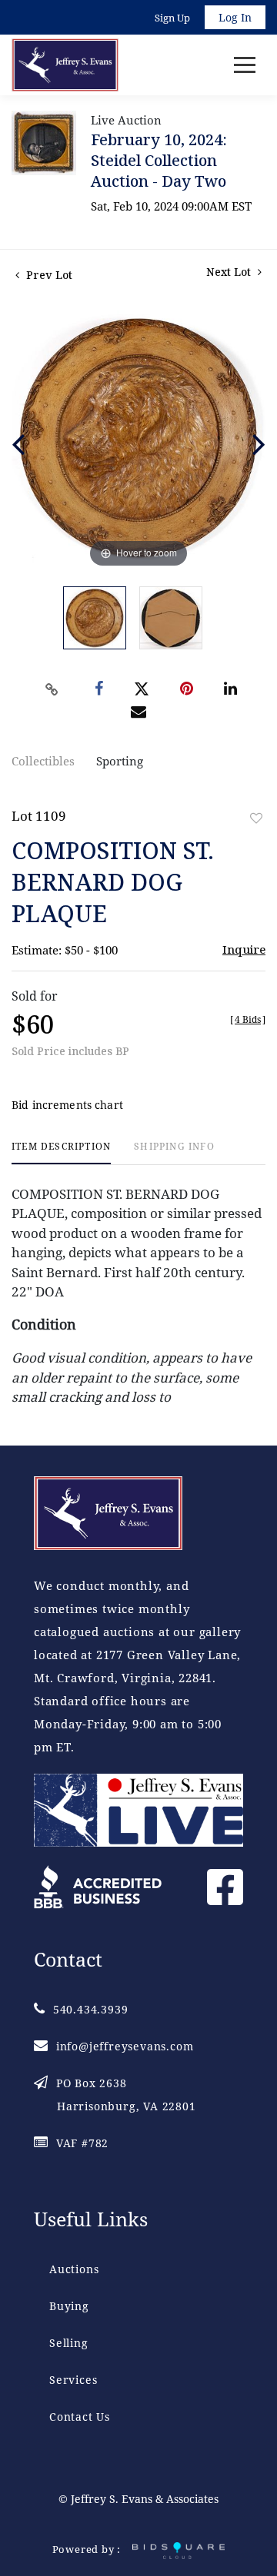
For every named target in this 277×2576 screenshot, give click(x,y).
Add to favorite (256, 818)
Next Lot (230, 272)
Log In (235, 17)
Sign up (172, 18)
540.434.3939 (90, 2009)
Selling (69, 2343)
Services (73, 2380)
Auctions (74, 2269)
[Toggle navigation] (245, 65)
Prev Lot (48, 275)
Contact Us (80, 2417)
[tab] (61, 1152)
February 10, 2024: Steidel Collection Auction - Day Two (159, 160)
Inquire (244, 949)
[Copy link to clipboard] (52, 689)
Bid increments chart (67, 1105)
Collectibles (43, 761)
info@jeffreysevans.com (125, 2046)
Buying (69, 2306)
